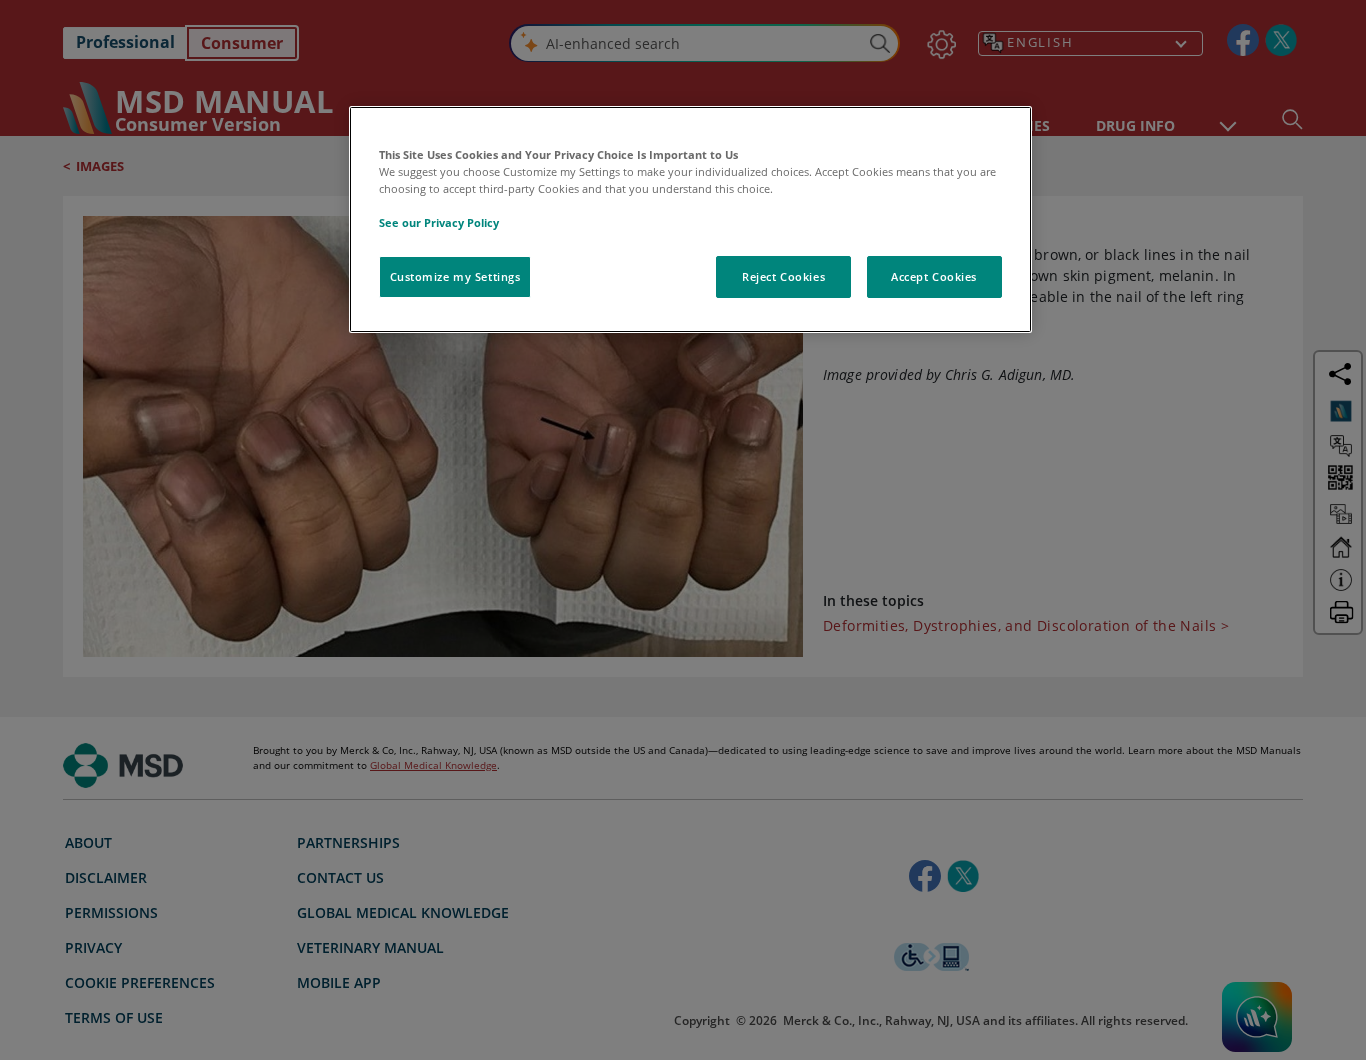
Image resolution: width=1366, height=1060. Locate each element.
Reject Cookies (783, 276)
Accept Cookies (934, 276)
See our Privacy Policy (439, 222)
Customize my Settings (455, 276)
